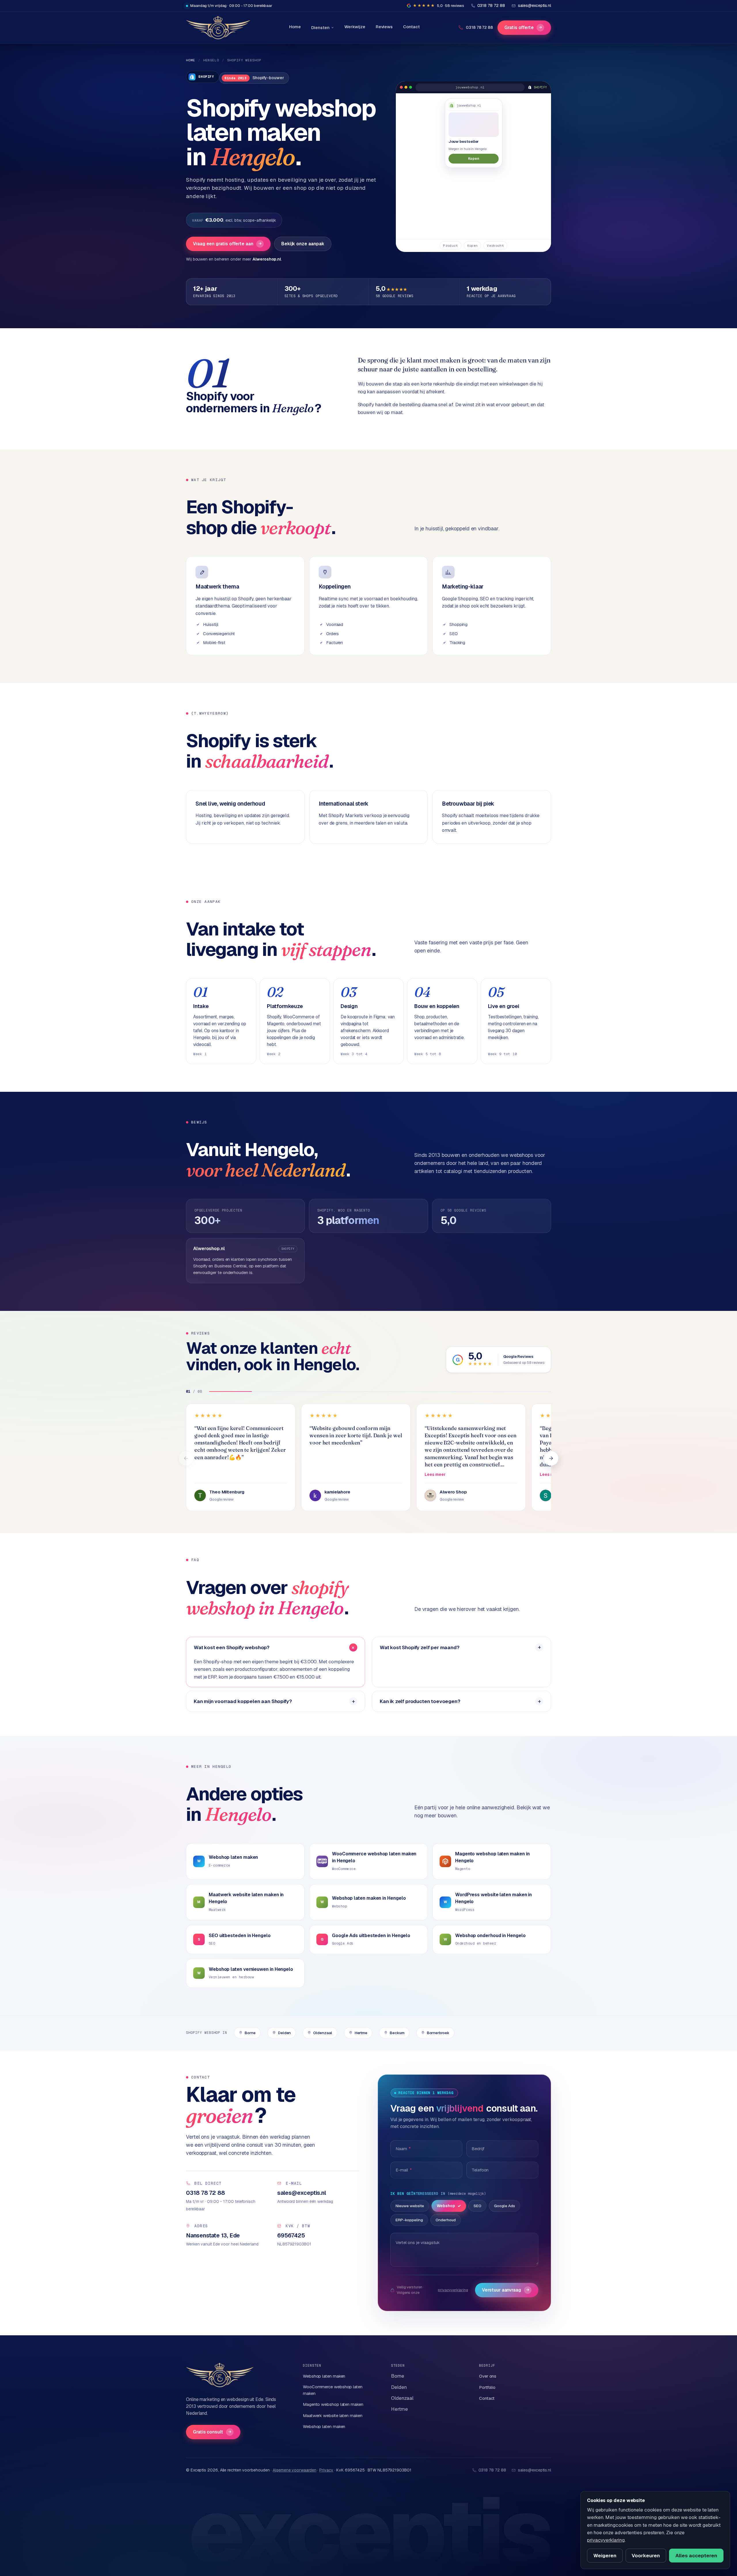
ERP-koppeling (409, 2220)
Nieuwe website (410, 2206)
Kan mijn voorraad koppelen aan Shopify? (243, 1701)
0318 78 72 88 (479, 27)
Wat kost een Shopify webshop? (232, 1647)
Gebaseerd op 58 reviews (524, 1363)
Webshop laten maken (324, 2376)
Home (295, 27)
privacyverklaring (453, 2290)
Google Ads (505, 2206)
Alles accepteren (696, 2556)
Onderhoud (446, 2220)
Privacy (326, 2470)
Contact (411, 27)
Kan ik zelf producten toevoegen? (420, 1701)
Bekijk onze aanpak (303, 244)
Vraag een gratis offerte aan (227, 244)
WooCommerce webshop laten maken (333, 2390)
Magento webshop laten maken (333, 2404)
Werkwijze (355, 27)
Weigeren (605, 2556)
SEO (477, 2206)
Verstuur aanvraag (506, 2290)
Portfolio (487, 2387)
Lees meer (435, 1474)
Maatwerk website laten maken (333, 2415)
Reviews (384, 27)
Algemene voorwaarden (294, 2470)
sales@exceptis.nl (534, 2470)
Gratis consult (212, 2432)
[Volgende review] (551, 1458)
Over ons (488, 2376)
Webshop (446, 2206)
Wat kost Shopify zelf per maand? (420, 1647)
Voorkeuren (646, 2556)
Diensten (320, 27)
